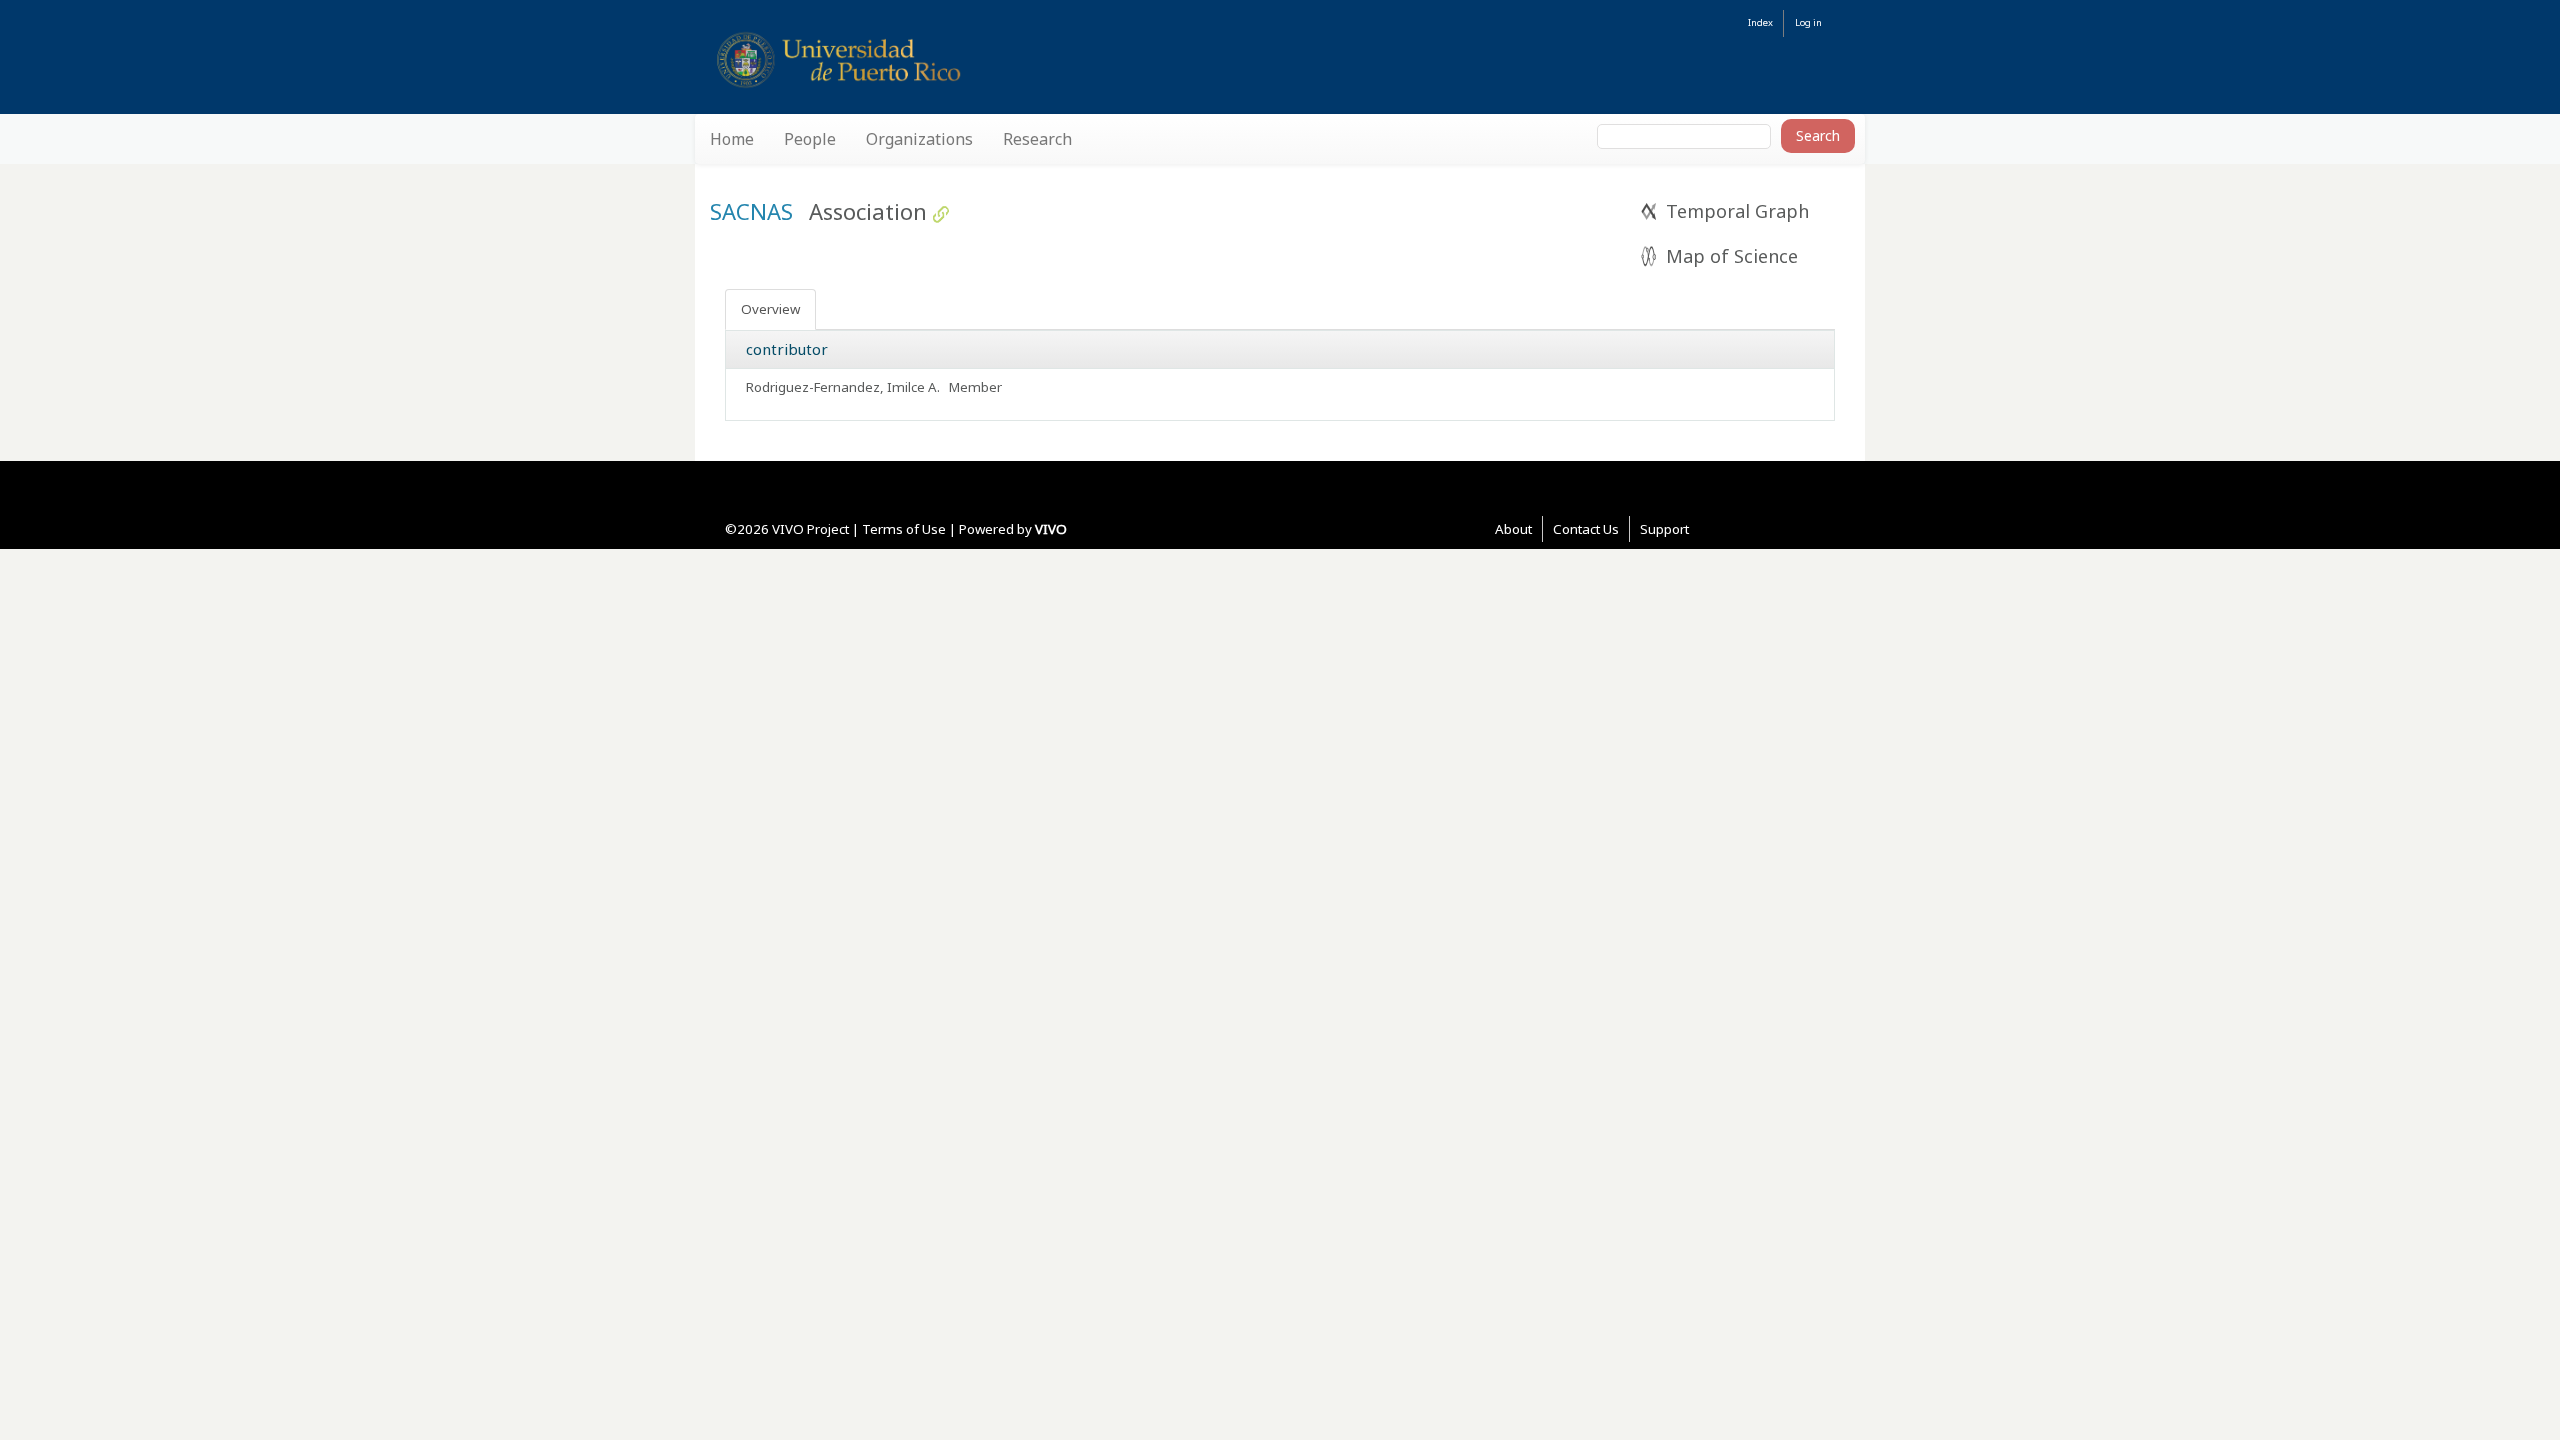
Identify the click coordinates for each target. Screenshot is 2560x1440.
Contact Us (1586, 529)
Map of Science (1732, 256)
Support (1664, 529)
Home (732, 139)
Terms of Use (904, 529)
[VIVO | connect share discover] (931, 59)
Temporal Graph (1737, 211)
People (810, 139)
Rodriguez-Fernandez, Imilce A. (844, 387)
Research (1037, 139)
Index (1760, 22)
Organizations (919, 139)
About (1513, 529)
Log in (1808, 22)
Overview (770, 309)
